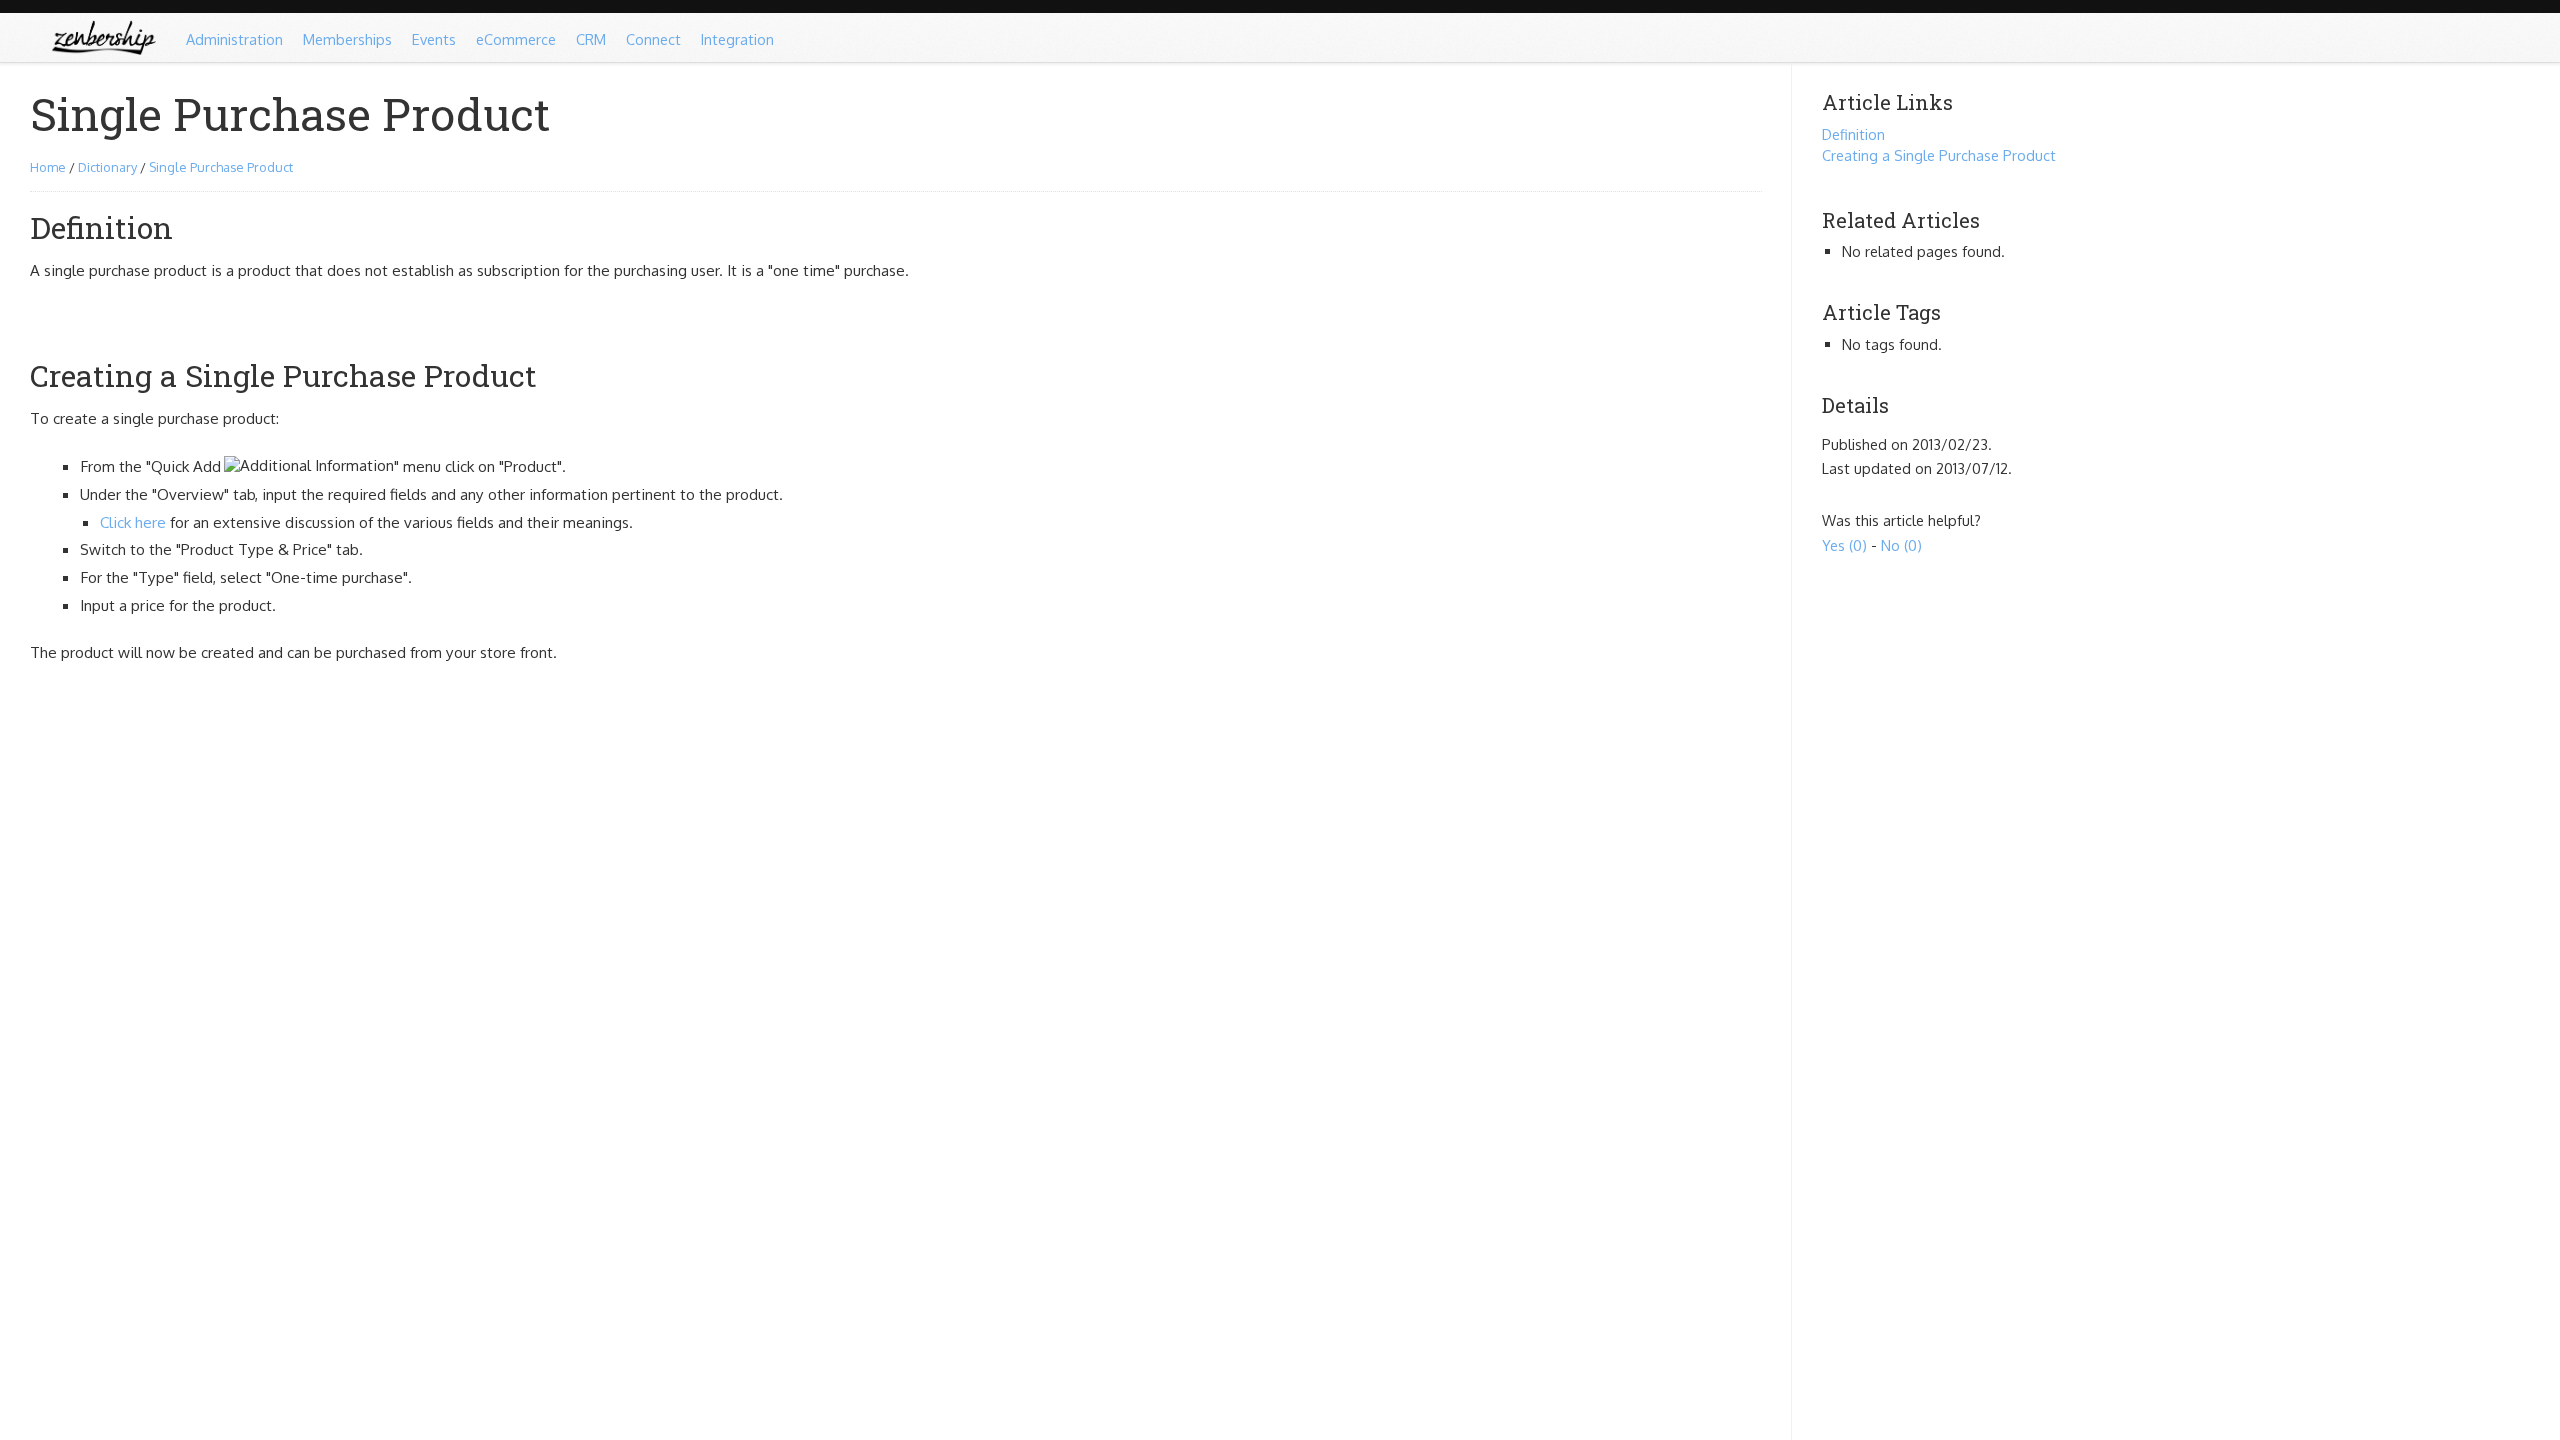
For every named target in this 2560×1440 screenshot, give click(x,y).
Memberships (347, 39)
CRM (591, 39)
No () (1901, 545)
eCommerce (516, 39)
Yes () (1844, 545)
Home (48, 167)
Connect (653, 39)
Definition (1853, 134)
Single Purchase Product (221, 167)
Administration (234, 39)
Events (434, 39)
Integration (737, 39)
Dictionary (107, 167)
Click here (133, 522)
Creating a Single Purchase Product (1939, 155)
